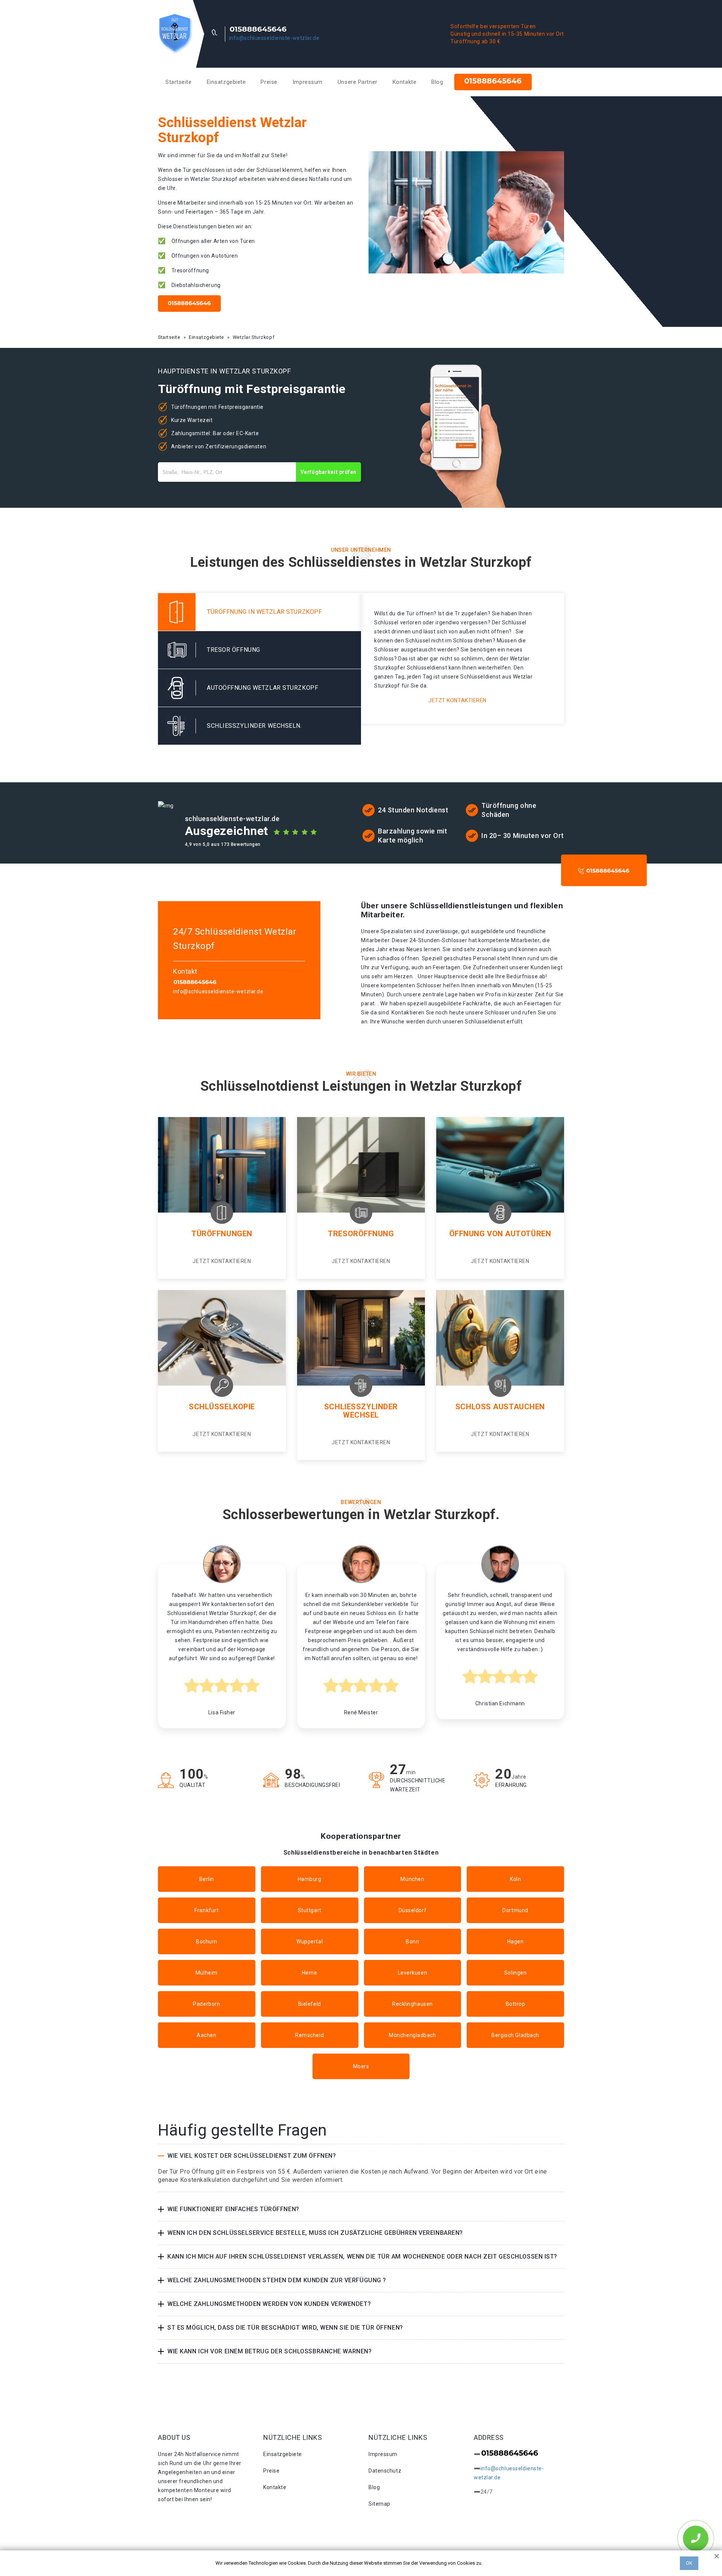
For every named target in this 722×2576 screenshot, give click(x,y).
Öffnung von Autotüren (500, 1234)
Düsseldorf (413, 1910)
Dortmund (515, 1910)
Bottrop (516, 2004)
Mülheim (207, 1973)
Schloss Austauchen (500, 1407)
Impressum (308, 82)
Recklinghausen (413, 2004)
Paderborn (206, 2004)
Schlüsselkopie (222, 1407)
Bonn (412, 1941)
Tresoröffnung (361, 1234)
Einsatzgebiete (226, 82)
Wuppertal (309, 1941)
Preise (269, 82)
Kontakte (404, 82)
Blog (437, 82)
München (412, 1879)
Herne (310, 1973)
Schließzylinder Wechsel (361, 1411)
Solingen (515, 1973)
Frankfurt (206, 1910)
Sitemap (379, 2504)
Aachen (206, 2035)
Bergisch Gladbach (515, 2035)
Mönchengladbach (412, 2035)
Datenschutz (385, 2471)
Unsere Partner (358, 82)
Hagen (516, 1941)
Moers (361, 2066)
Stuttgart (310, 1910)
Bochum (206, 1941)
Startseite (179, 82)
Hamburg (310, 1879)
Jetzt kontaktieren (457, 700)
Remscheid (309, 2035)
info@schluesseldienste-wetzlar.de (274, 38)
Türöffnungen (222, 1234)
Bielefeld (310, 2004)
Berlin (207, 1879)
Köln (515, 1879)
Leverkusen (413, 1973)
